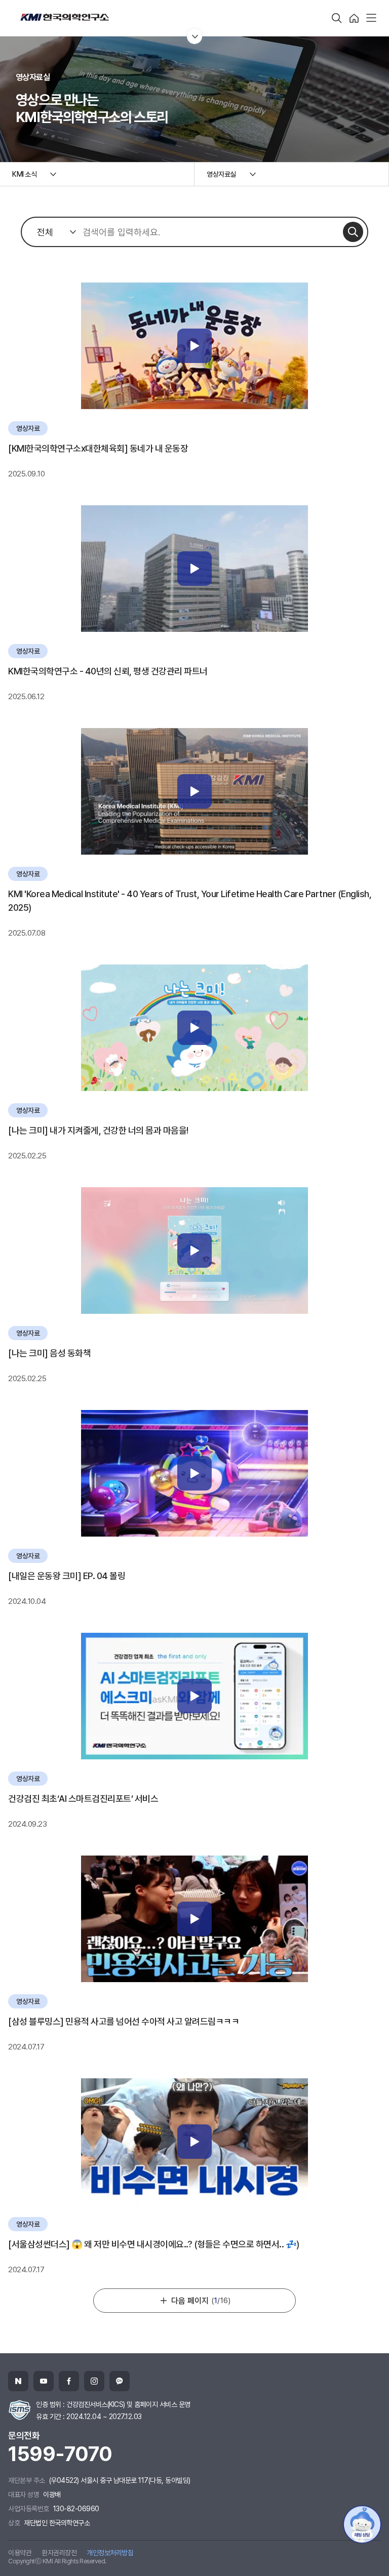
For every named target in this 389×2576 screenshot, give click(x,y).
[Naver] (18, 2381)
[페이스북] (69, 2381)
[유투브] (44, 2381)
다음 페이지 (201, 2301)
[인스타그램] (94, 2381)
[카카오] (120, 2381)
